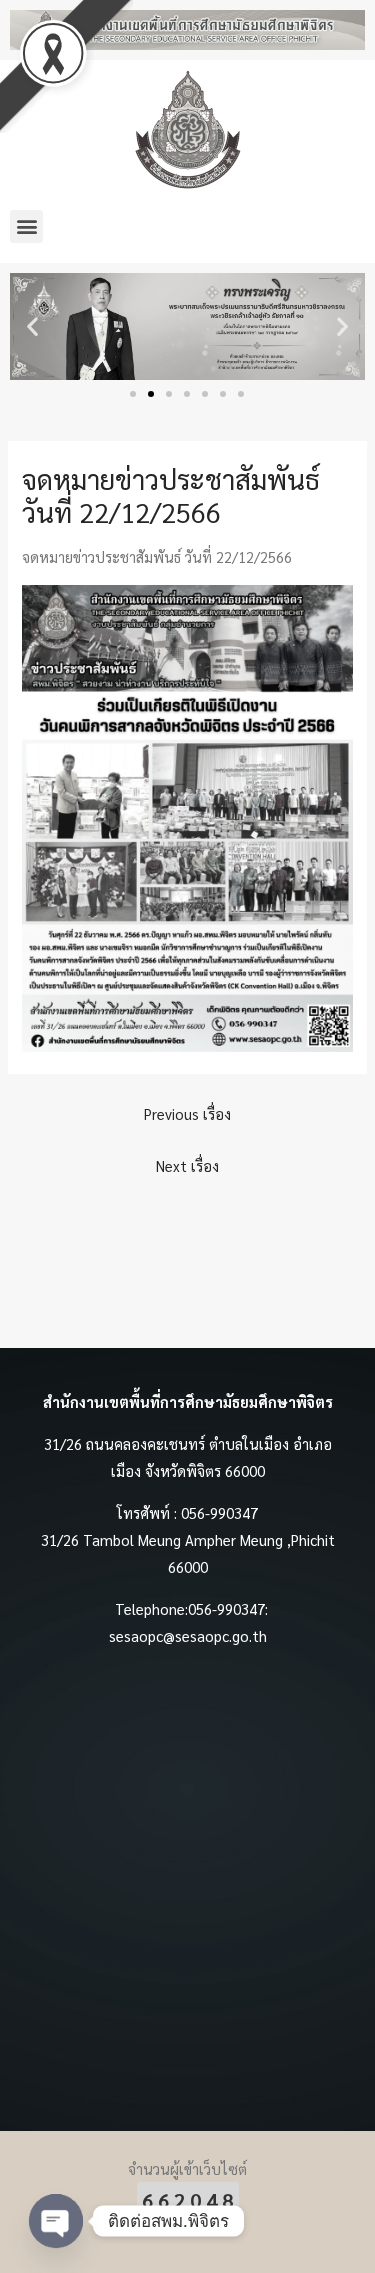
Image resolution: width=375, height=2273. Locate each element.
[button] (26, 226)
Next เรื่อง (187, 1165)
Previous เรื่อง (187, 1113)
